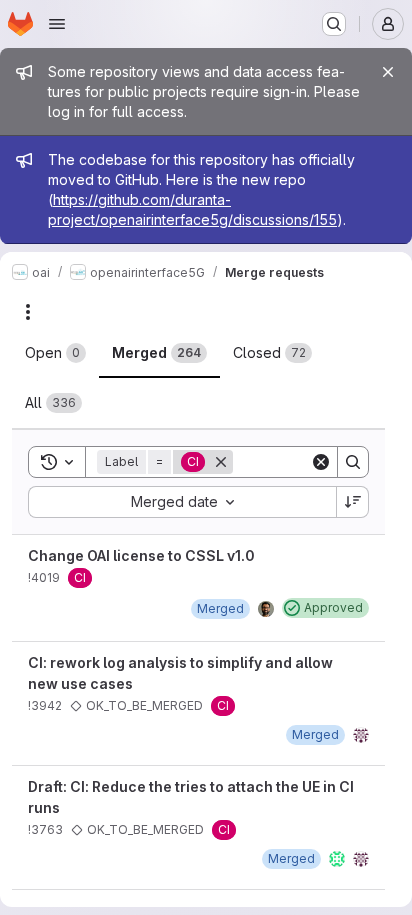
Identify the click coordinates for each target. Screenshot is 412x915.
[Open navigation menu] (57, 24)
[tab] (55, 353)
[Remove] (221, 462)
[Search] (353, 462)
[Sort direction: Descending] (353, 502)
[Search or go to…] (334, 24)
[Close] (388, 72)
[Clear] (321, 462)
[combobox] (182, 502)
